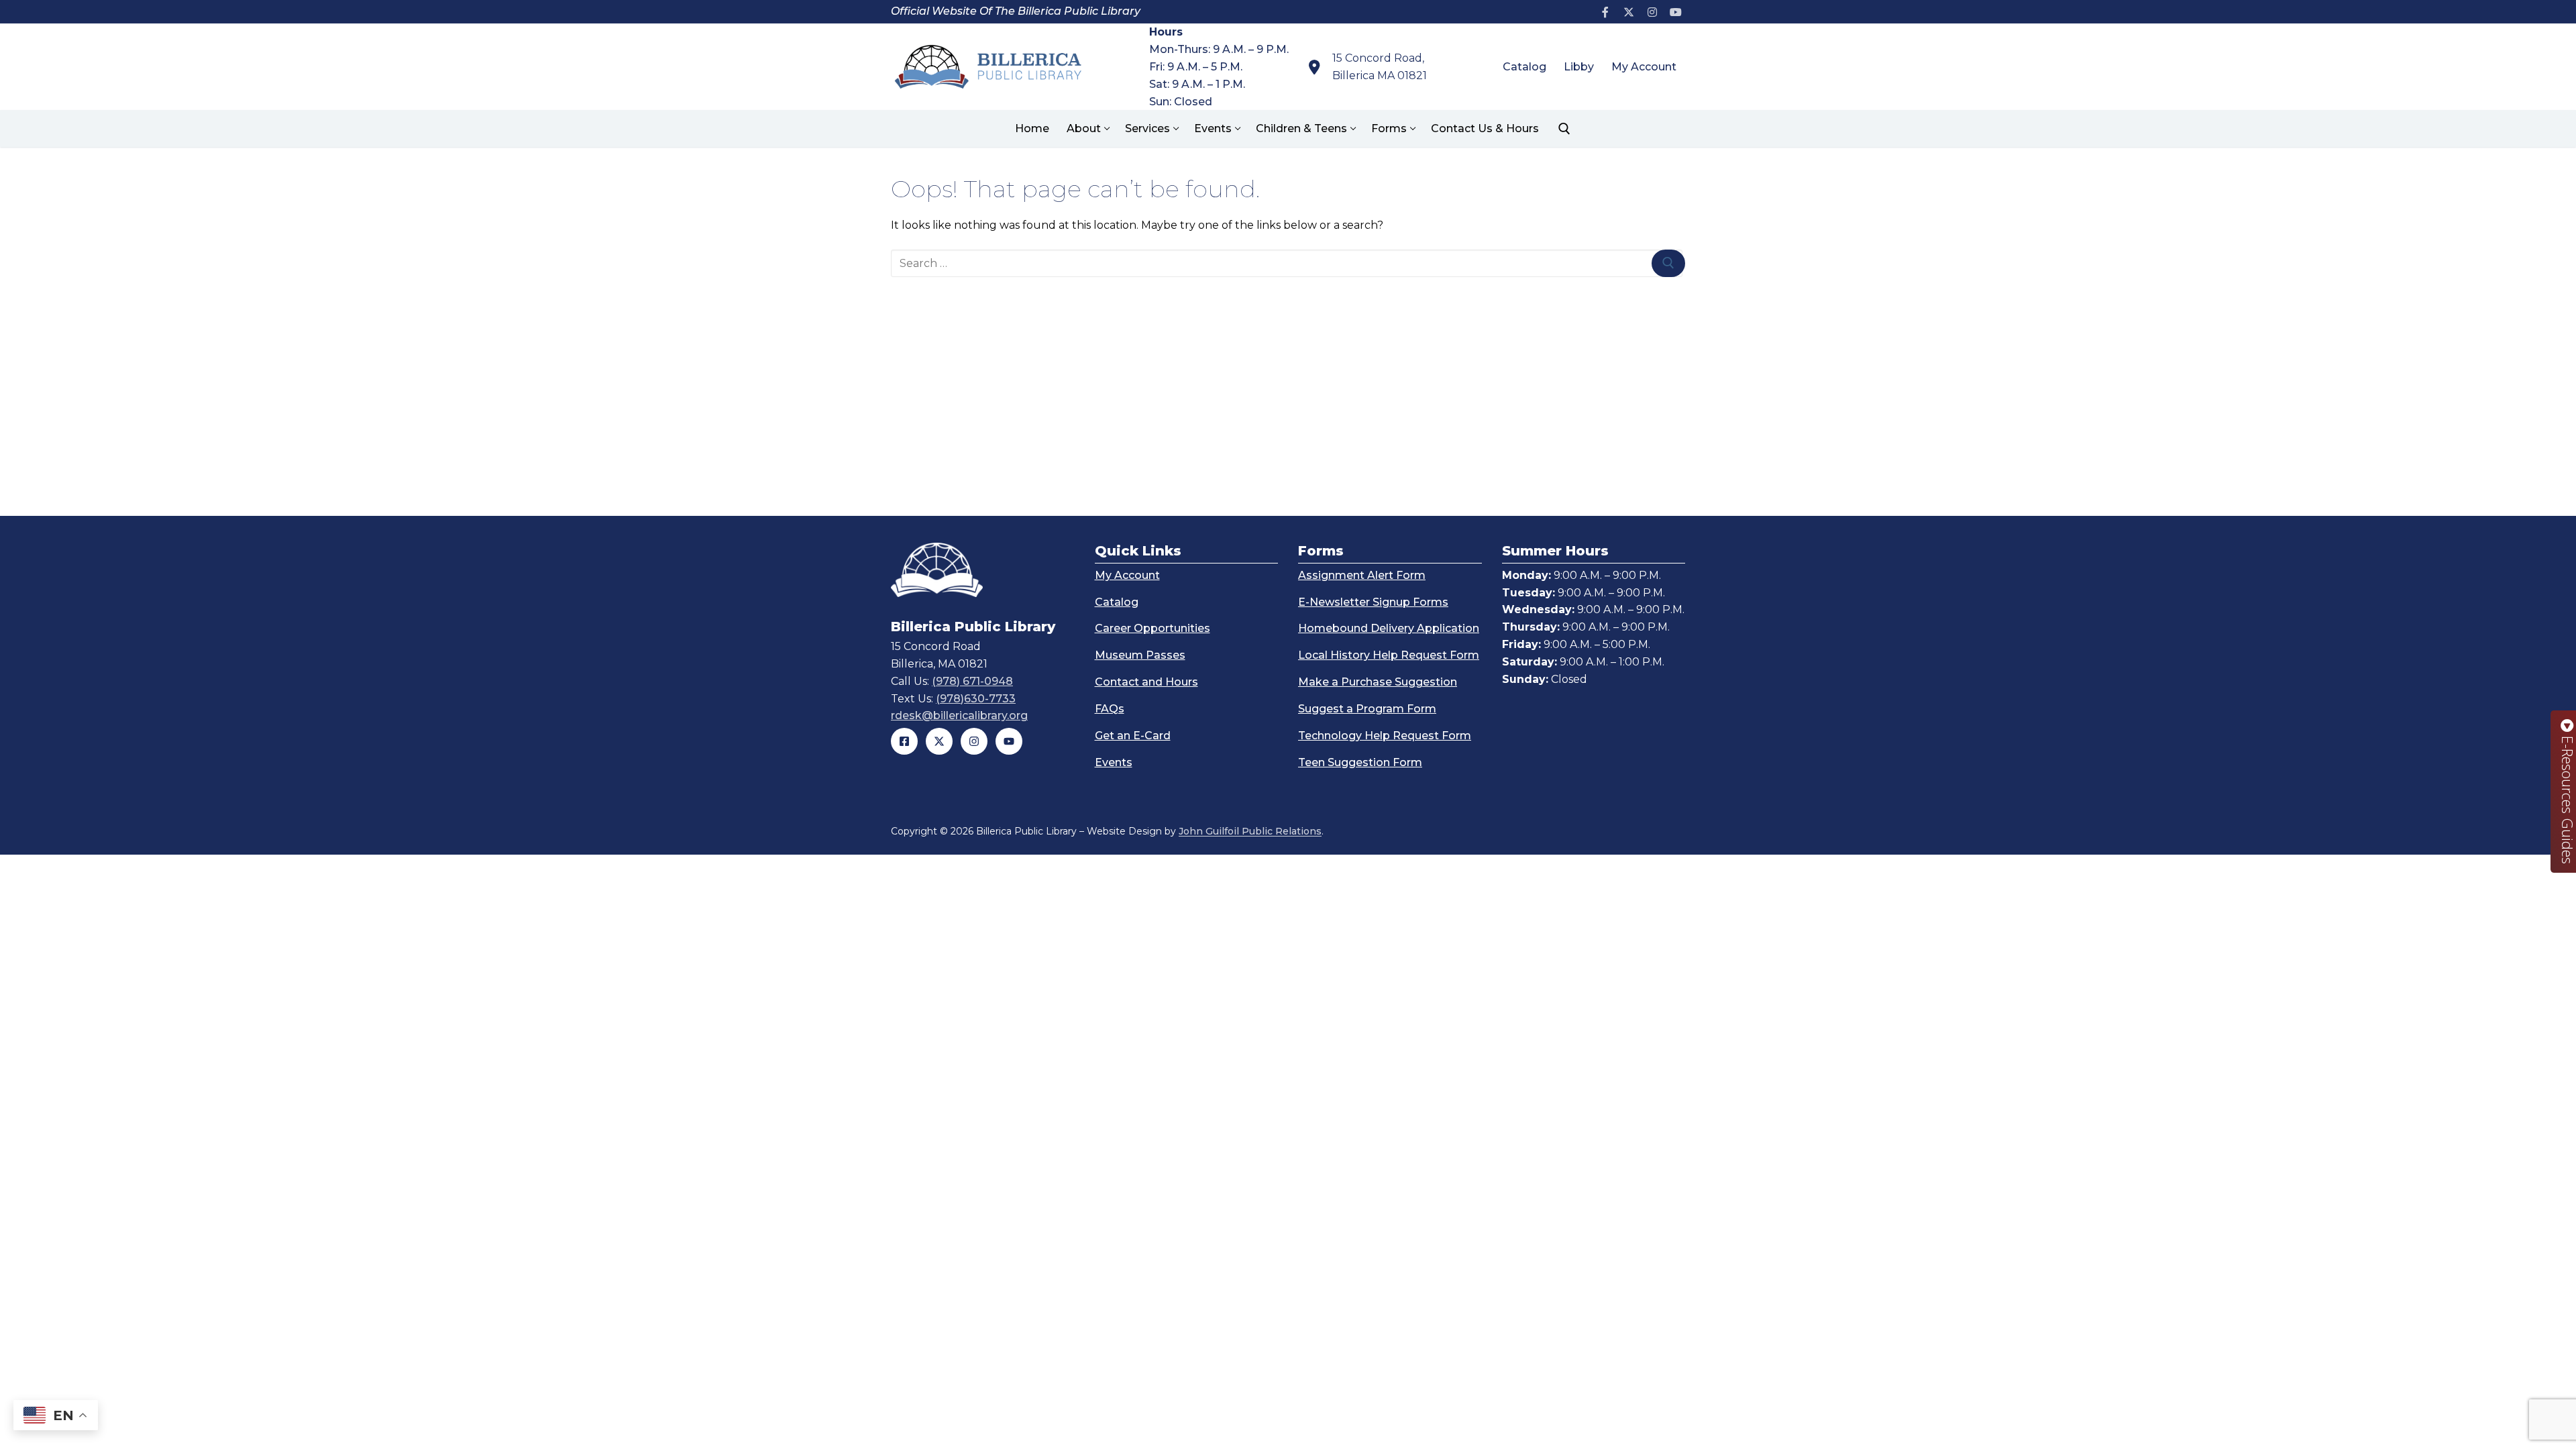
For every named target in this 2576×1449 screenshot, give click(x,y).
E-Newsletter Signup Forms (1373, 602)
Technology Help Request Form (1385, 736)
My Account (1127, 575)
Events (1114, 762)
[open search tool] (1564, 129)
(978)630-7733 (976, 699)
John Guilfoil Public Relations (1250, 831)
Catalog (1117, 602)
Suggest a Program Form (1367, 709)
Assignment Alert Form (1362, 575)
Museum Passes (1140, 655)
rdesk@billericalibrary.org (959, 715)
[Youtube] (1675, 12)
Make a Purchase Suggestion (1378, 682)
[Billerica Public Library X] (939, 741)
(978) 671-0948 (972, 681)
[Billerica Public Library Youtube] (1009, 741)
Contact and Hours (1146, 682)
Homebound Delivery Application (1389, 628)
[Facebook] (1606, 12)
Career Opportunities (1152, 628)
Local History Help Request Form (1389, 655)
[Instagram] (1652, 12)
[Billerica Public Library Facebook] (904, 741)
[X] (1629, 12)
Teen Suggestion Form (1360, 762)
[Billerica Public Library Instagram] (974, 741)
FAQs (1110, 709)
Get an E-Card (1133, 736)
